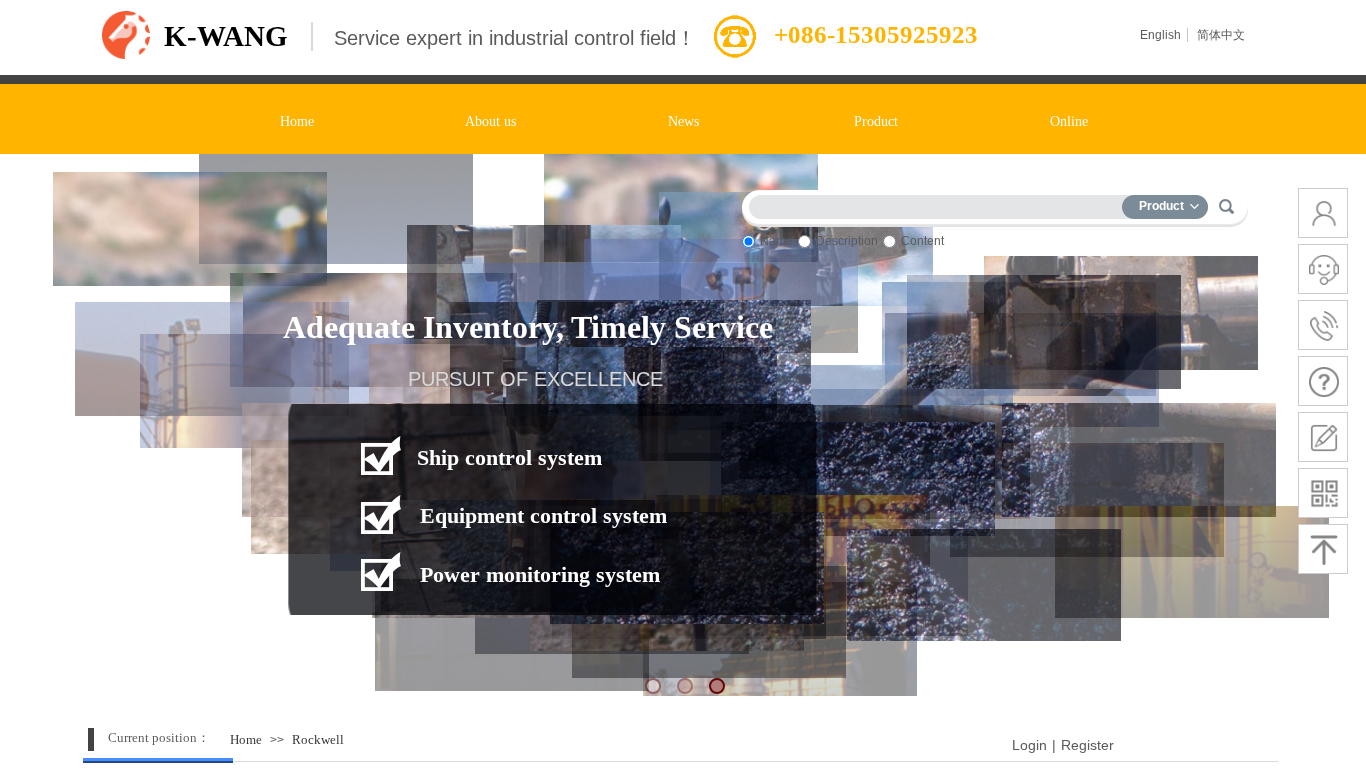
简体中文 (1221, 35)
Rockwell (318, 739)
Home (246, 739)
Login (1029, 745)
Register (1087, 745)
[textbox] (940, 203)
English (1160, 35)
